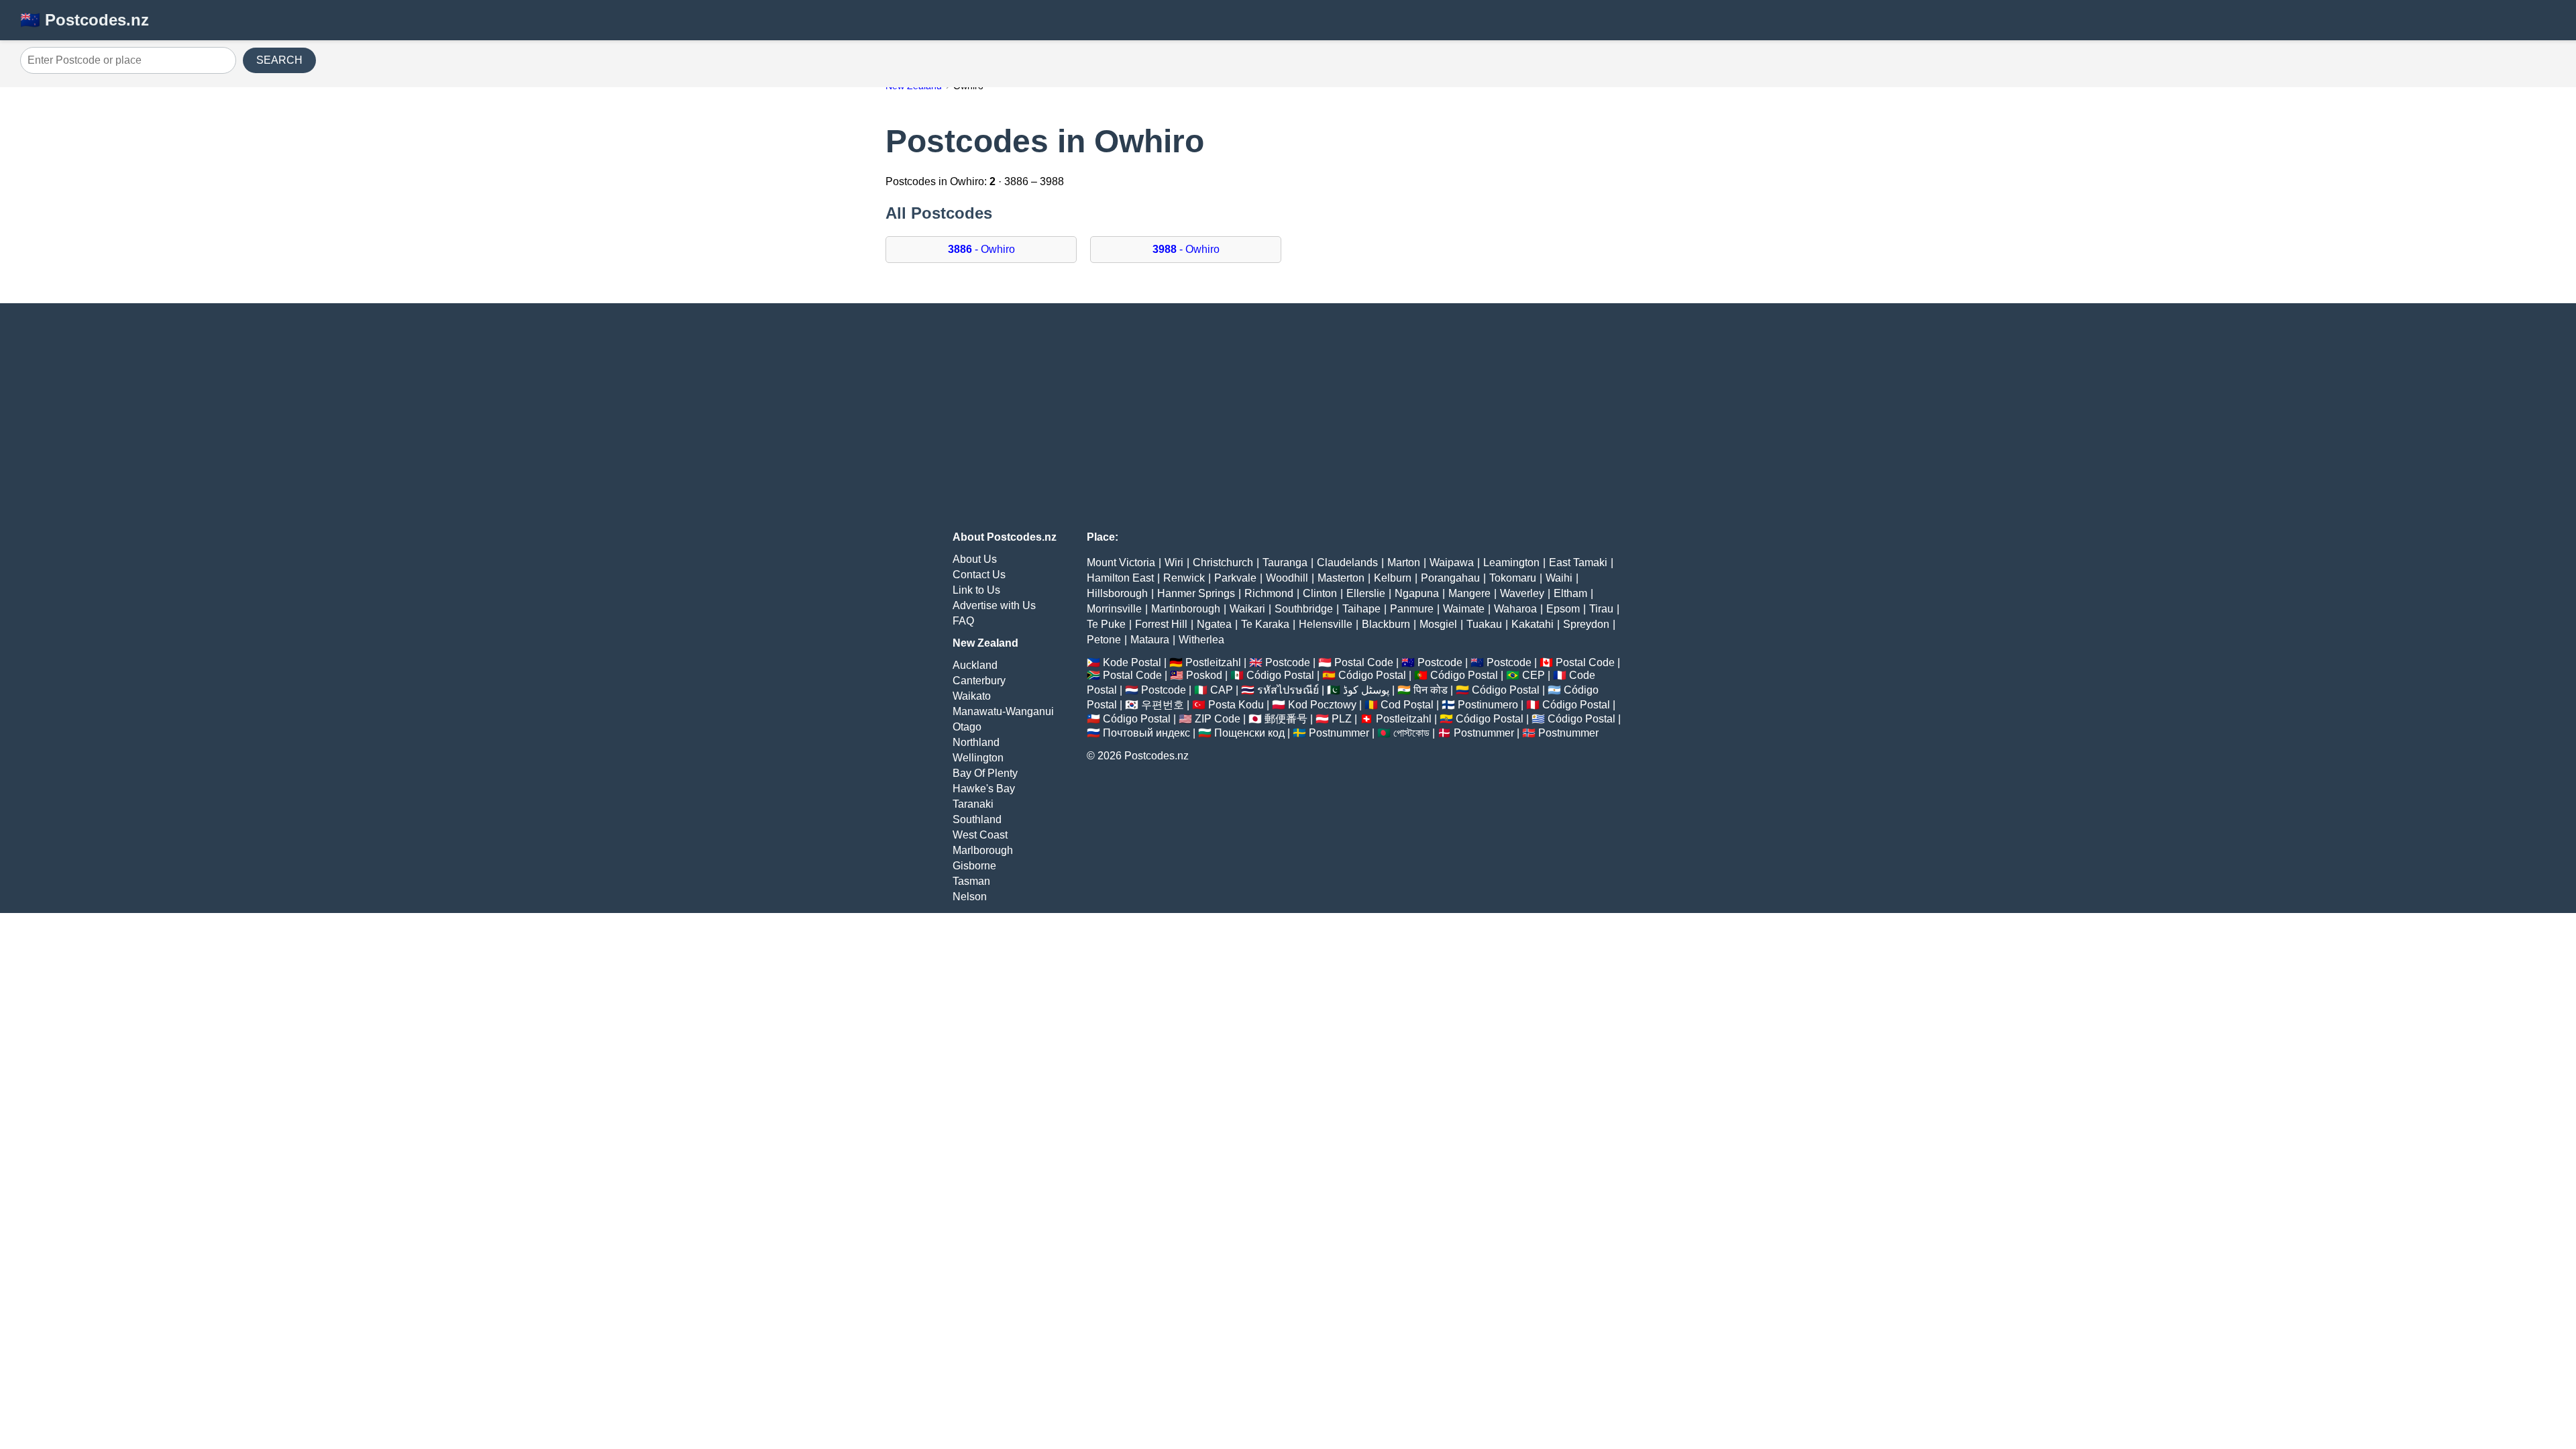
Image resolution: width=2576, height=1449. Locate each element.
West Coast (980, 835)
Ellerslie (1366, 593)
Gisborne (974, 866)
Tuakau (1484, 624)
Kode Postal (1132, 662)
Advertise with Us (994, 605)
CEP (1534, 675)
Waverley (1522, 593)
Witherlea (1201, 640)
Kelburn (1393, 578)
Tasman (971, 881)
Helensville (1326, 624)
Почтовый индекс (1146, 733)
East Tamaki (1578, 562)
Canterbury (979, 681)
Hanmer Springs (1196, 593)
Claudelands (1347, 562)
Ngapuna (1417, 593)
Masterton (1341, 578)
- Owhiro (981, 249)
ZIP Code (1218, 719)
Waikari (1247, 609)
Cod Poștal (1407, 705)
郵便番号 (1286, 719)
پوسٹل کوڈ (1366, 690)
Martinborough (1186, 609)
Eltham (1570, 593)
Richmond (1269, 593)
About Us (975, 559)
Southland (977, 819)
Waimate (1464, 609)
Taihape (1361, 609)
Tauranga (1285, 562)
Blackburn (1386, 624)
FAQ (963, 621)
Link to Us (976, 590)
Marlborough (983, 850)
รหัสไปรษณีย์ (1288, 690)
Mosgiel (1438, 624)
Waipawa (1452, 562)
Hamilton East (1120, 578)
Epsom (1563, 609)
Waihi (1559, 578)
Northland (976, 742)
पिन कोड (1431, 690)
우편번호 (1163, 705)
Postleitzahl (1213, 662)
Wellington (978, 758)
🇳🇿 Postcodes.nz (85, 20)
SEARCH (279, 60)
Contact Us (979, 575)
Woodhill (1287, 578)
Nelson (970, 897)
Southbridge (1304, 609)
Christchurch (1223, 562)
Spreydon (1586, 624)
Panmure (1412, 609)
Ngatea (1214, 624)
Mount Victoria (1121, 562)
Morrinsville (1114, 609)
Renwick (1184, 578)
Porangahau (1450, 578)
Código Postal (1280, 675)
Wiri (1174, 562)
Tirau (1601, 609)
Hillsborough (1117, 593)
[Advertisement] (1288, 417)
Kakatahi (1533, 624)
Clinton (1320, 593)
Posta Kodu (1236, 705)
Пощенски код (1249, 733)
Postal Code (1364, 662)
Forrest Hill (1161, 624)
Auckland (975, 665)
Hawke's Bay (984, 789)
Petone (1104, 640)
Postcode (1288, 662)
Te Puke (1106, 624)
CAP (1222, 690)
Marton (1404, 562)
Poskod (1204, 675)
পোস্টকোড (1411, 733)
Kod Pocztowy (1322, 705)
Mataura (1150, 640)
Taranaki (973, 804)
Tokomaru (1513, 578)
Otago (967, 727)
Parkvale (1235, 578)
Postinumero (1488, 705)
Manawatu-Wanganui (1003, 711)
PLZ (1342, 719)
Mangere (1469, 593)
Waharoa (1515, 609)
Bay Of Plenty (985, 773)
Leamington (1511, 562)
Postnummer (1339, 733)
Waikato (972, 696)
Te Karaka (1265, 624)
